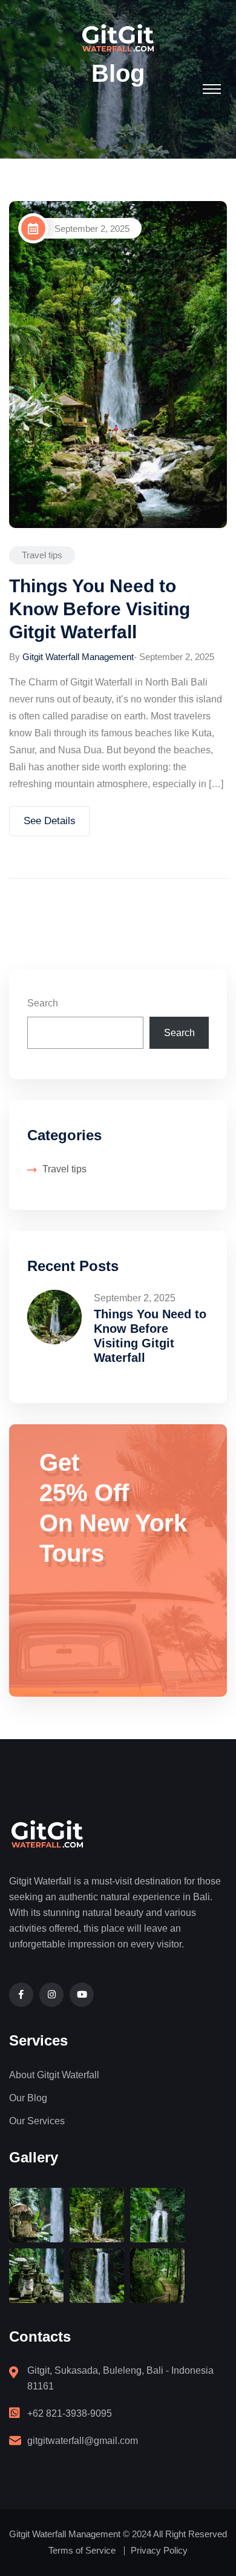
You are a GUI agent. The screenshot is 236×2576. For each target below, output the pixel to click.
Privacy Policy (159, 2550)
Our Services (37, 2121)
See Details (50, 821)
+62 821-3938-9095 (70, 2413)
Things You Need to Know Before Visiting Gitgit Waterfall (100, 609)
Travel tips (42, 555)
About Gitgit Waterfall (54, 2075)
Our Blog (28, 2098)
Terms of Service (82, 2550)
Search (43, 1003)
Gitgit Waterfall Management (78, 657)
